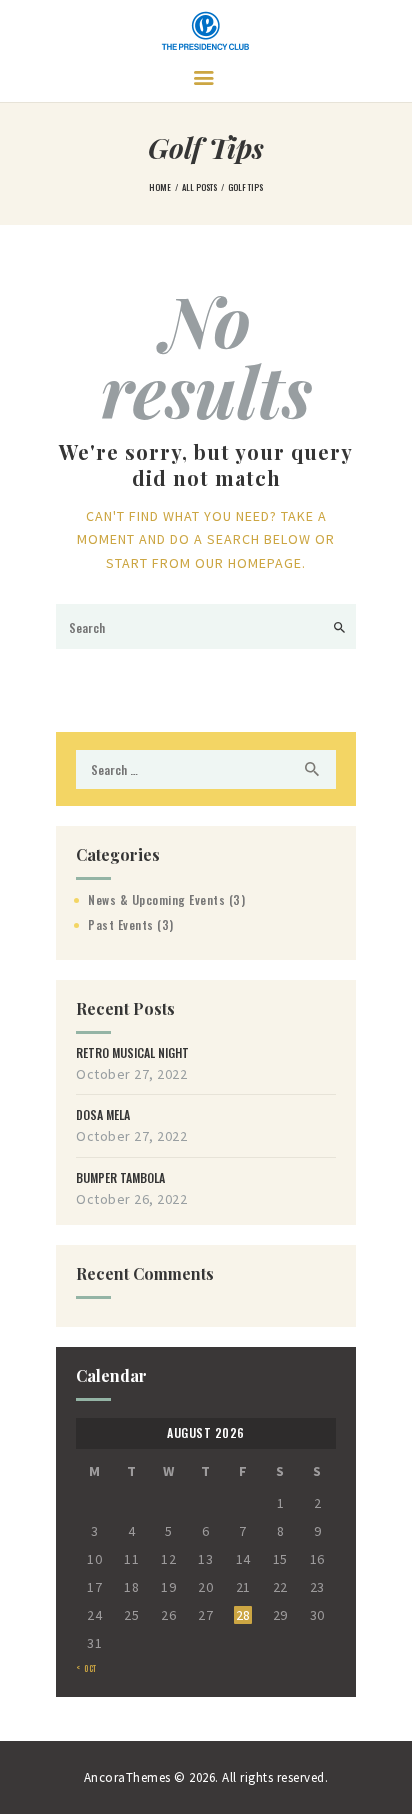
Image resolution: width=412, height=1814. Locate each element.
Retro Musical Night (132, 1053)
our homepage (248, 563)
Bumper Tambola (120, 1178)
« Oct (86, 1668)
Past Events (121, 924)
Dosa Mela (103, 1115)
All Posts (199, 187)
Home (160, 187)
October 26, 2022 (131, 1199)
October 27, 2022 (131, 1074)
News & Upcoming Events (156, 899)
